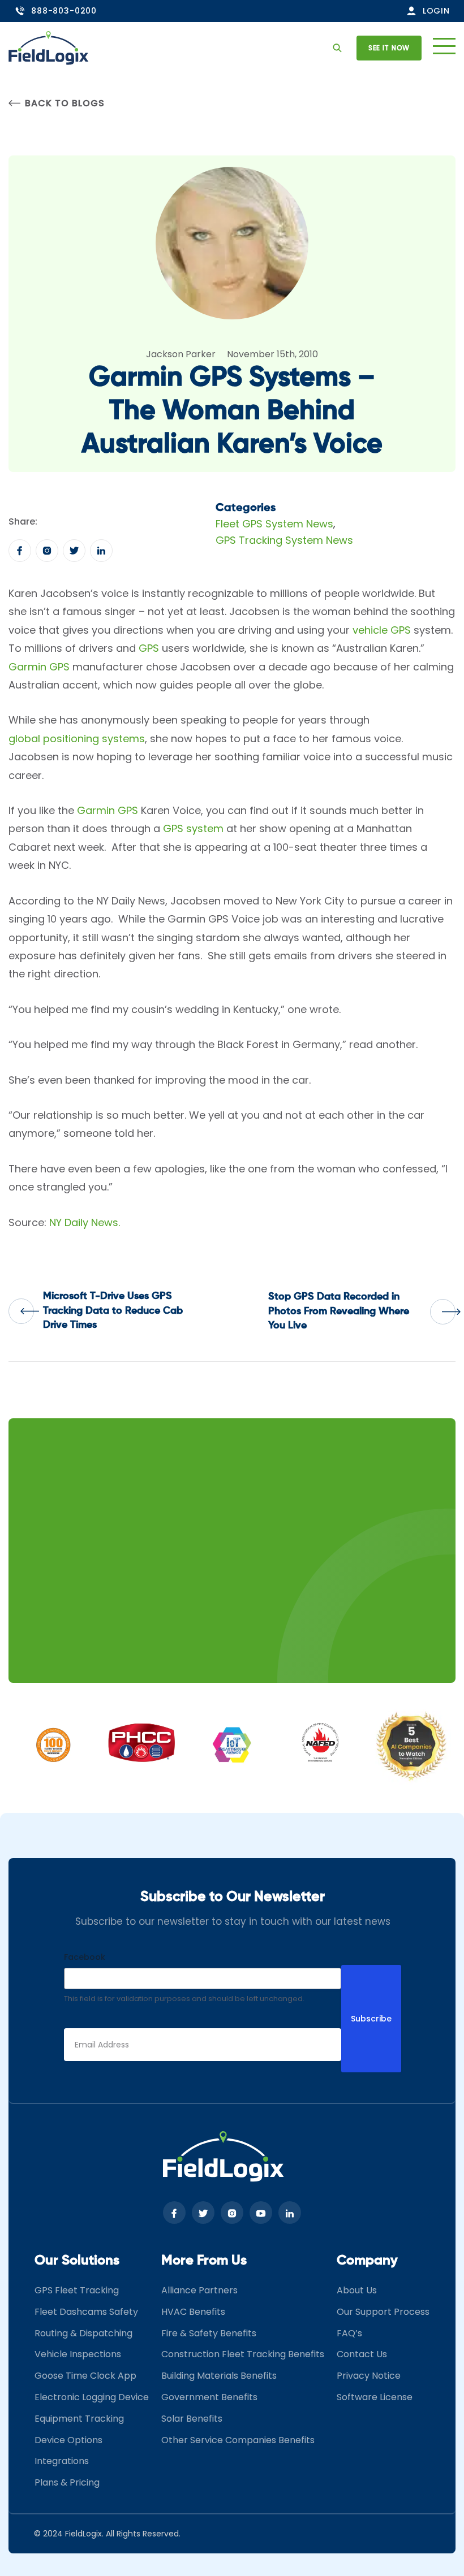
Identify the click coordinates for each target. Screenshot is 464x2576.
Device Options (68, 2440)
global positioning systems (77, 739)
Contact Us (362, 2354)
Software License (375, 2397)
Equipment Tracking (79, 2419)
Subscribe (371, 2019)
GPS (149, 648)
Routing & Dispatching (83, 2333)
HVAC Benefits (193, 2312)
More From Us (204, 2261)
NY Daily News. (85, 1222)
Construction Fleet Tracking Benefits (243, 2354)
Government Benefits (209, 2397)
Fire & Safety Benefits (209, 2333)
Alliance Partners (199, 2290)
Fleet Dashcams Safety (86, 2312)
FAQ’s (349, 2333)
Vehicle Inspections (78, 2354)
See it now (389, 48)
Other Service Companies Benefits (238, 2440)
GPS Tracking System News (284, 540)
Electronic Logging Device (92, 2397)
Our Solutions (77, 2261)
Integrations (62, 2461)
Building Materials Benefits (219, 2376)
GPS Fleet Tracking (77, 2290)
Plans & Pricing (67, 2482)
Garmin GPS (39, 667)
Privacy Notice (369, 2376)
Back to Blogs (65, 103)
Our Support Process (383, 2312)
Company (367, 2261)
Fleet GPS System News (274, 524)
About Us (357, 2290)
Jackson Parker (181, 354)
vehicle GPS (382, 630)
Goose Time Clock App (85, 2376)
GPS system (193, 828)
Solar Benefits (192, 2419)
